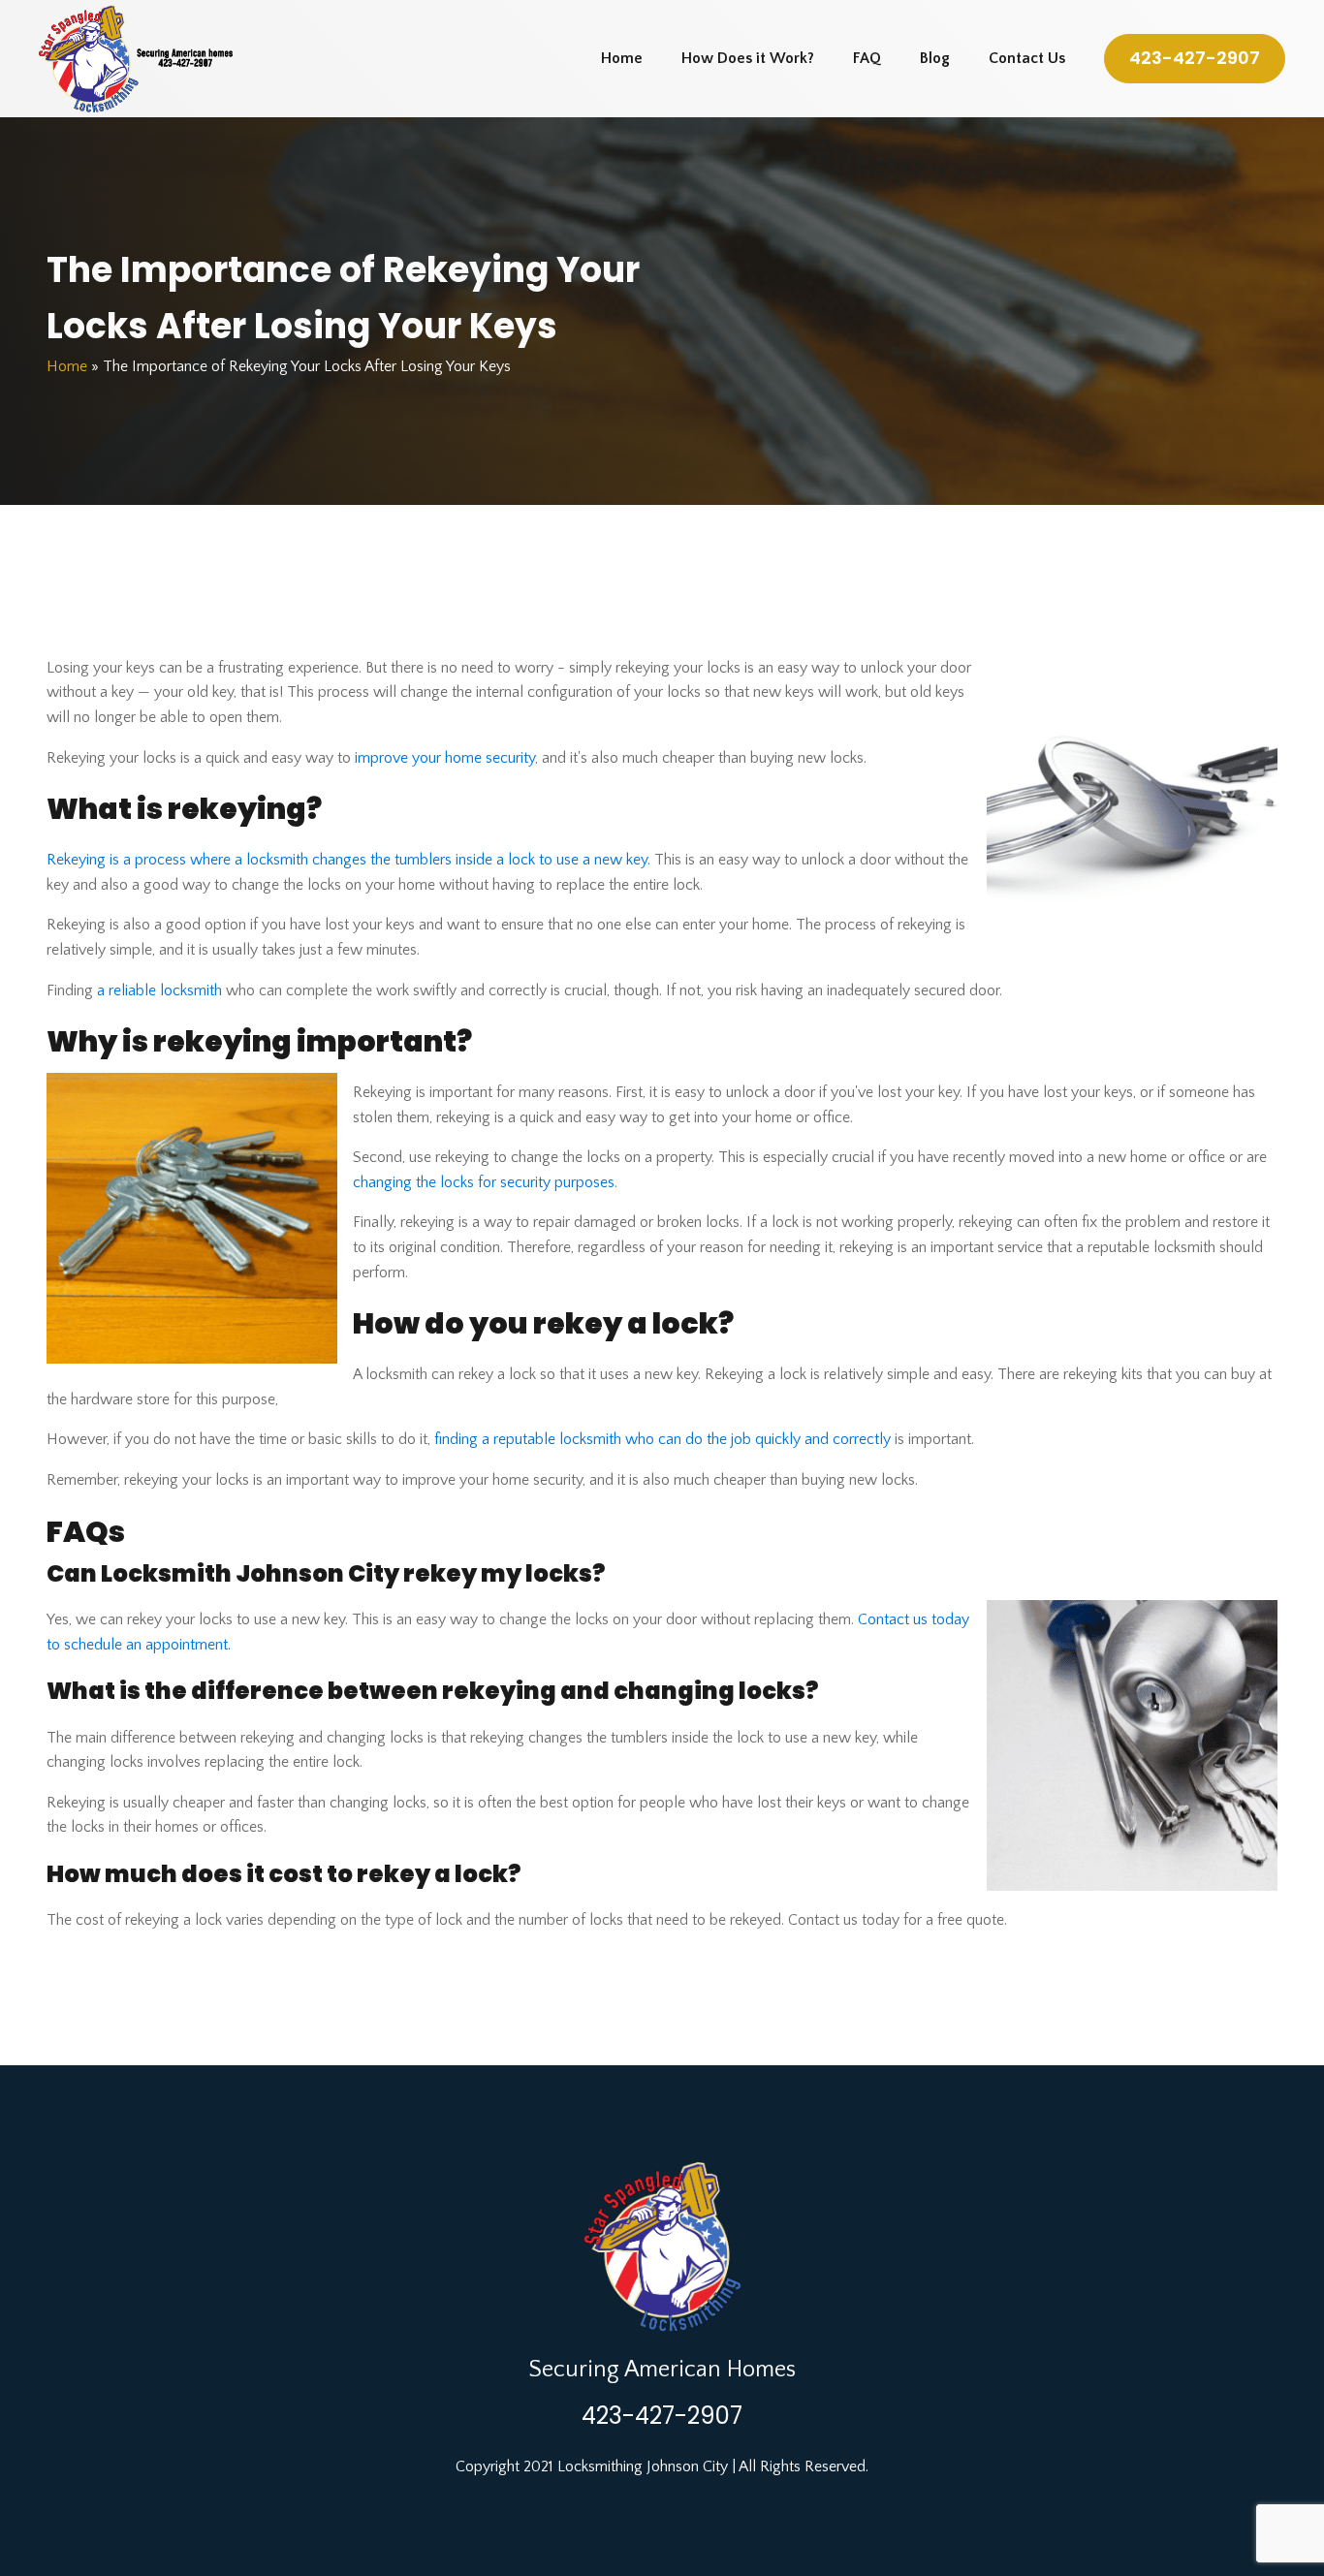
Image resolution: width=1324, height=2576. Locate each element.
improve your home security (445, 758)
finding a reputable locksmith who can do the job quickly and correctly (662, 1439)
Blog (935, 58)
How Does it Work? (748, 58)
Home (622, 58)
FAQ (867, 58)
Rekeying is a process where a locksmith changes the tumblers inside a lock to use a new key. (348, 860)
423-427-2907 (1195, 58)
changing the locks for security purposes (484, 1182)
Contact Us (1027, 58)
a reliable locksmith (159, 990)
